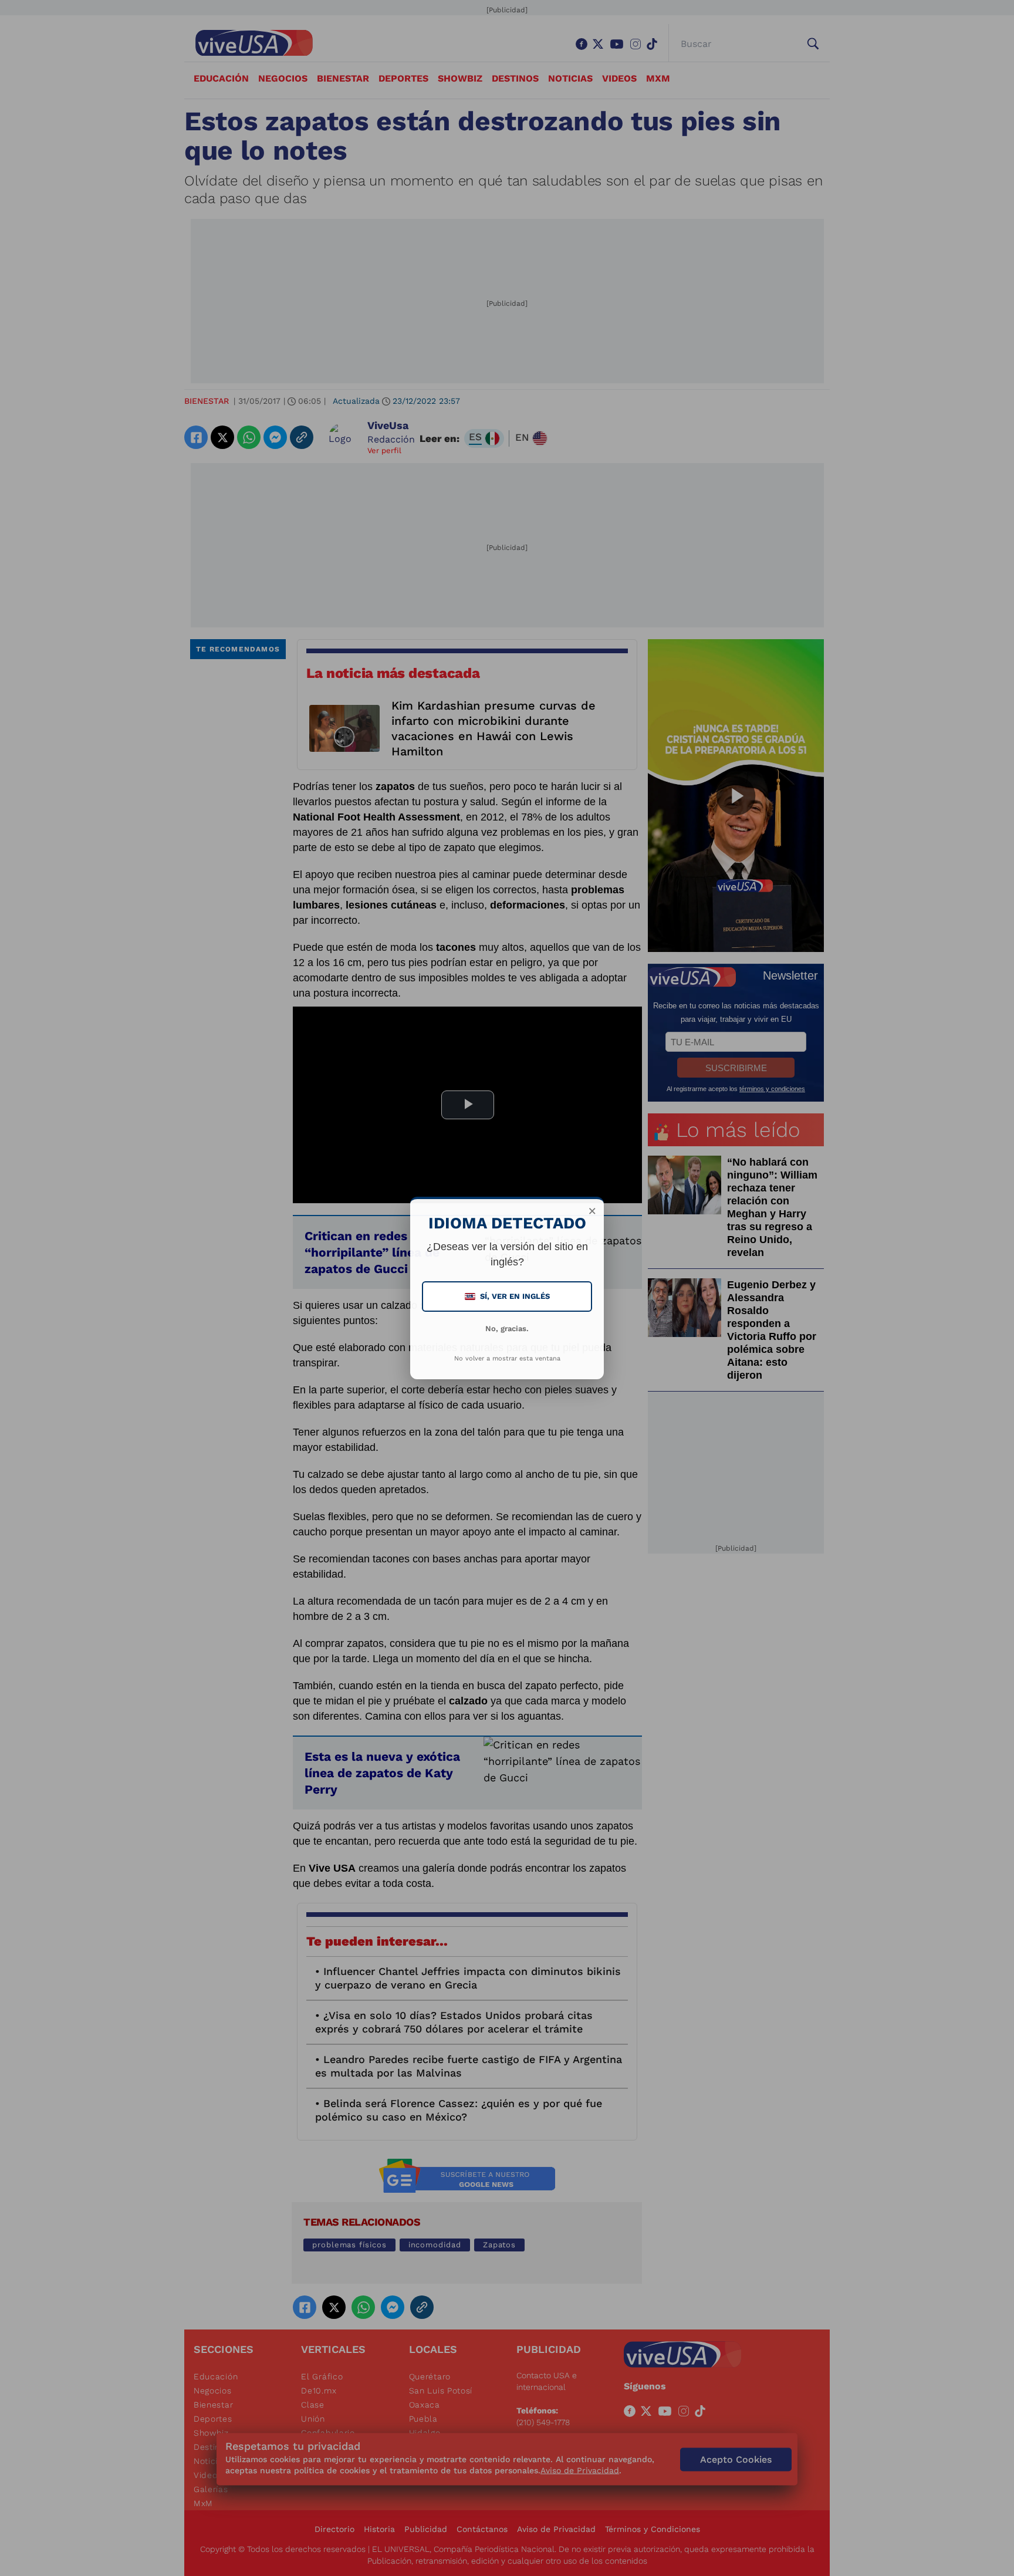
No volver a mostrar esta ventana (507, 1358)
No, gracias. (507, 1328)
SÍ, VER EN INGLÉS (508, 1296)
